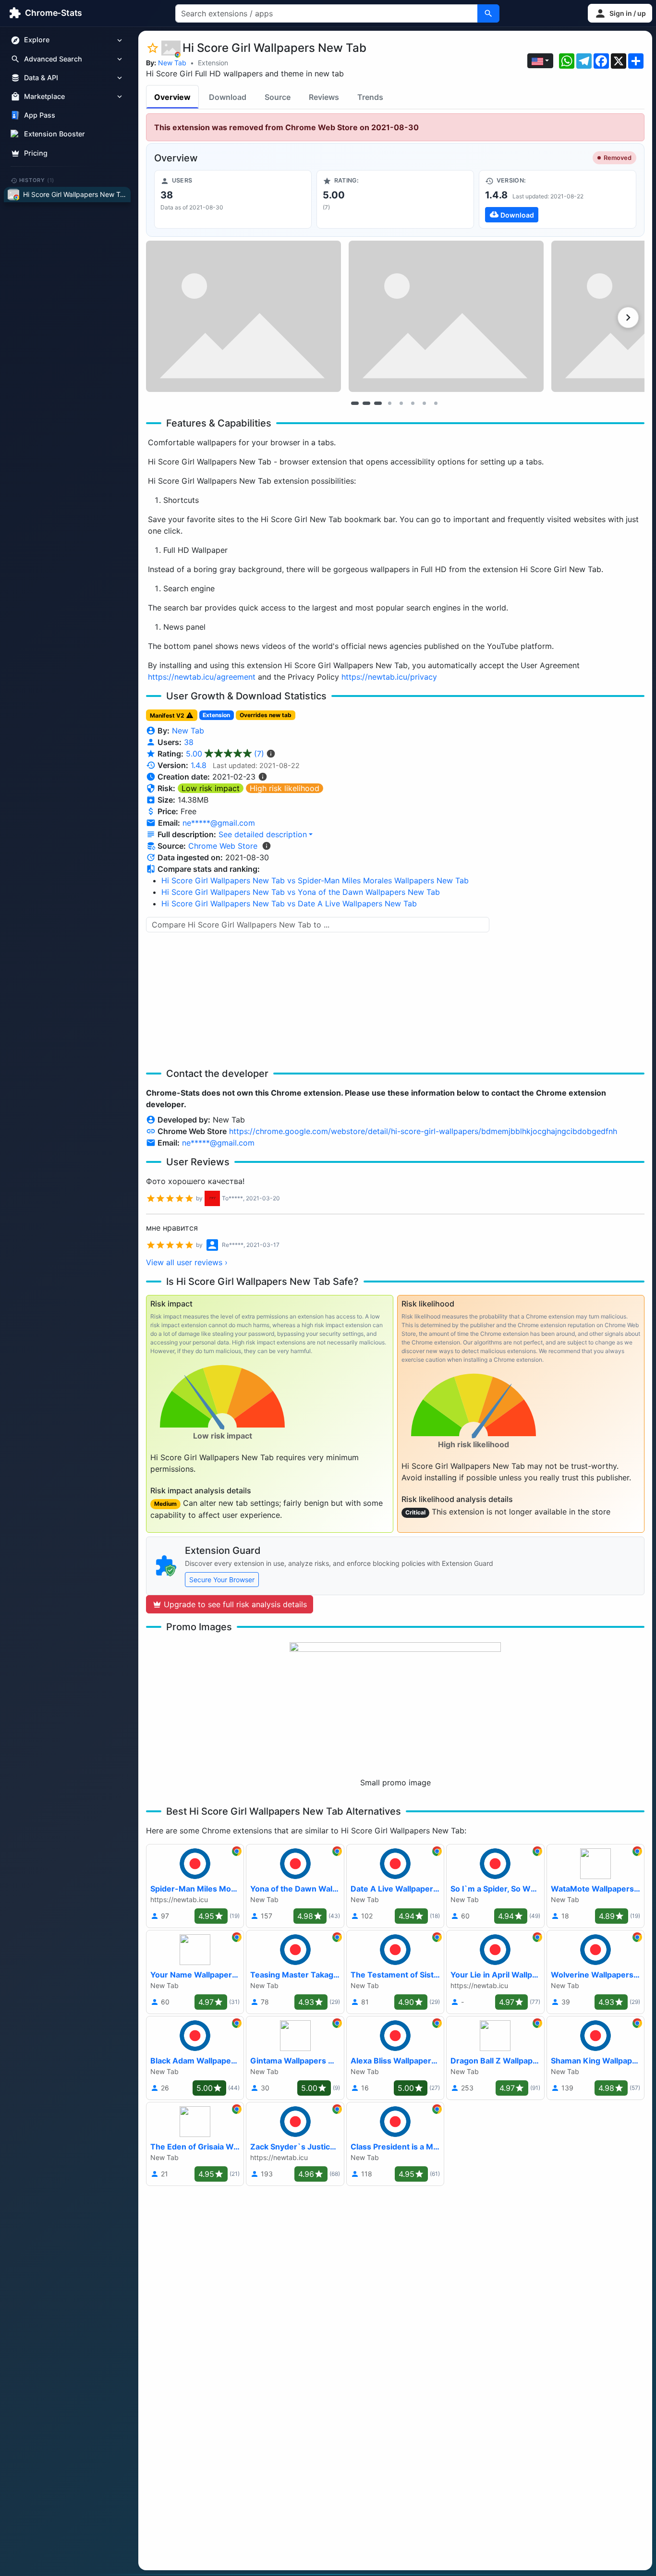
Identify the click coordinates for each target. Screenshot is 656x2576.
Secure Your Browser (222, 1580)
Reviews (324, 97)
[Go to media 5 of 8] (401, 403)
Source (278, 97)
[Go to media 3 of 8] (378, 403)
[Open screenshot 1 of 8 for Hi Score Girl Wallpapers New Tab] (243, 316)
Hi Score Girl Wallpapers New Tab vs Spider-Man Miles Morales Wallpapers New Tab (315, 880)
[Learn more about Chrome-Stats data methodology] (267, 846)
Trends (370, 97)
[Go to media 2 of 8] (366, 403)
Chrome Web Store (223, 846)
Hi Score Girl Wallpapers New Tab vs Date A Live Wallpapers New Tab (289, 903)
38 (189, 742)
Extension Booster (55, 134)
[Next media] (628, 317)
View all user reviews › (187, 1262)
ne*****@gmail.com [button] (219, 823)
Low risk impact (211, 788)
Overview (172, 97)
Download (228, 97)
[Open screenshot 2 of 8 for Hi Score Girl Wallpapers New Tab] (446, 316)
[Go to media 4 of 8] (389, 403)
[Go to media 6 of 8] (413, 403)
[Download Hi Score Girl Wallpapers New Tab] (558, 199)
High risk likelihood (285, 788)
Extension (213, 63)
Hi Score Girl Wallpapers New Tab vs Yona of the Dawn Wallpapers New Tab (301, 892)
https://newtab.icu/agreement (202, 677)
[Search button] (488, 13)
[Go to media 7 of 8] (424, 403)
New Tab (172, 63)
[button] (620, 13)
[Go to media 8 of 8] (436, 403)
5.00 (225, 754)
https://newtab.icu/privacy (389, 677)
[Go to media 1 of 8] (355, 403)
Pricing (36, 153)
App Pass (40, 116)
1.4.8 (199, 765)
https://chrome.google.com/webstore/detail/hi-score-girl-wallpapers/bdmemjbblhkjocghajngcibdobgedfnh (423, 1131)
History (37, 180)
